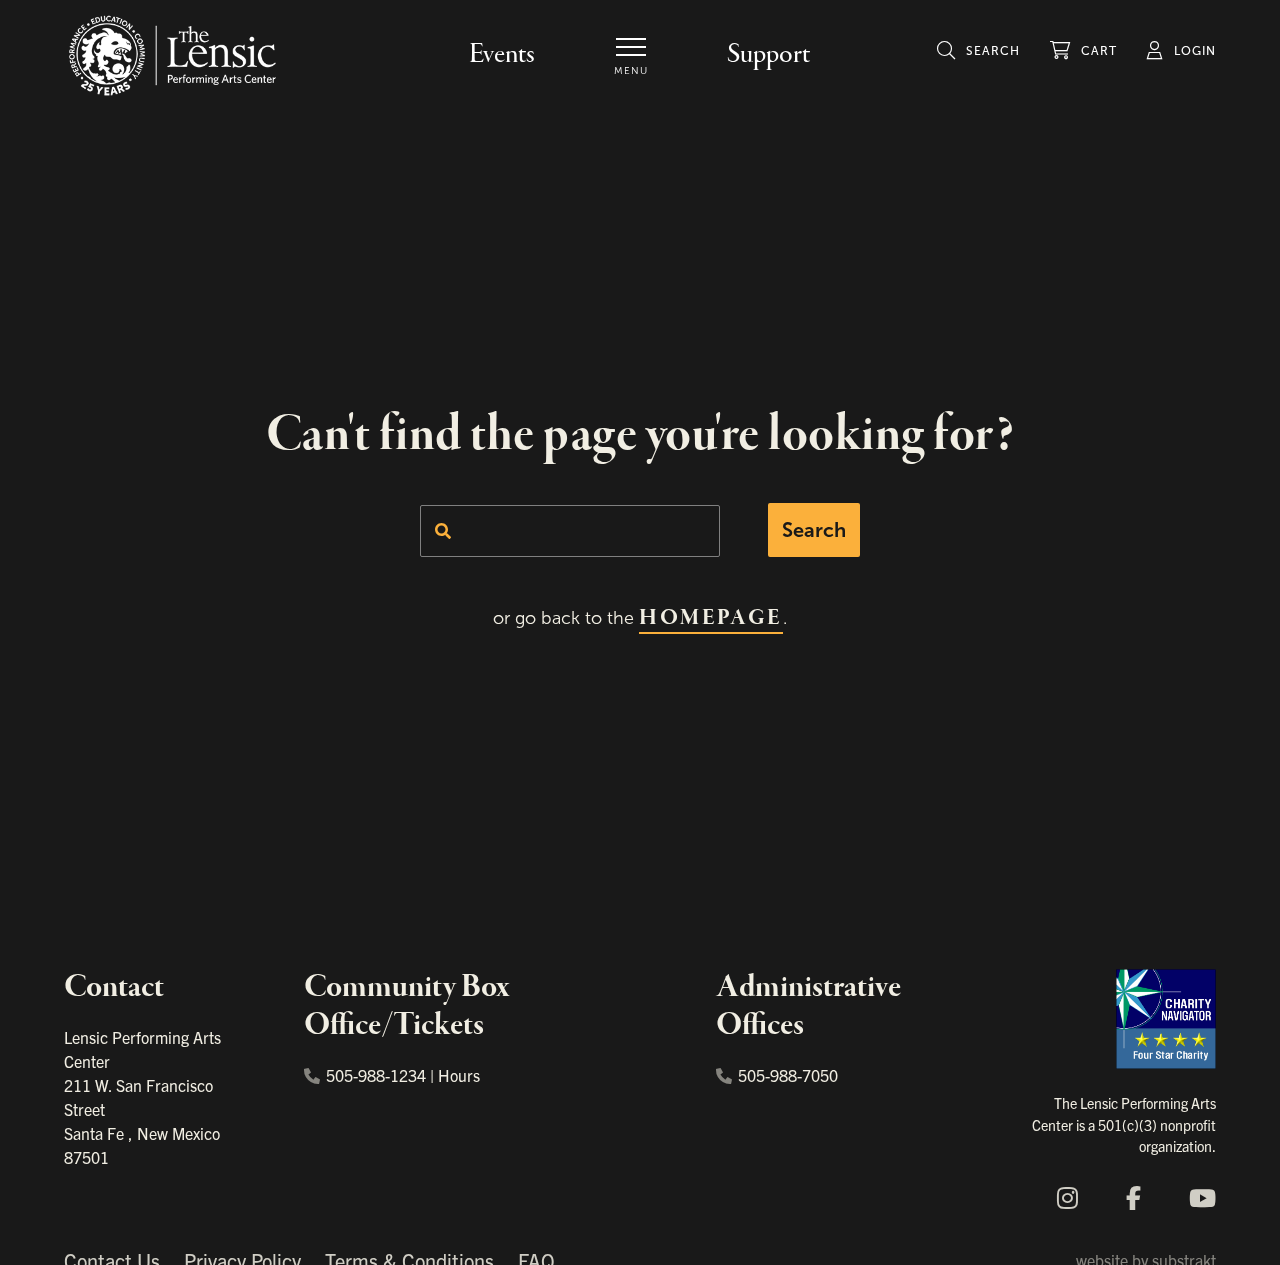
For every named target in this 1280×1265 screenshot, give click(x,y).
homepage (710, 618)
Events (502, 54)
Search (814, 530)
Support (768, 54)
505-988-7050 (788, 1075)
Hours (459, 1075)
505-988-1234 (376, 1075)
